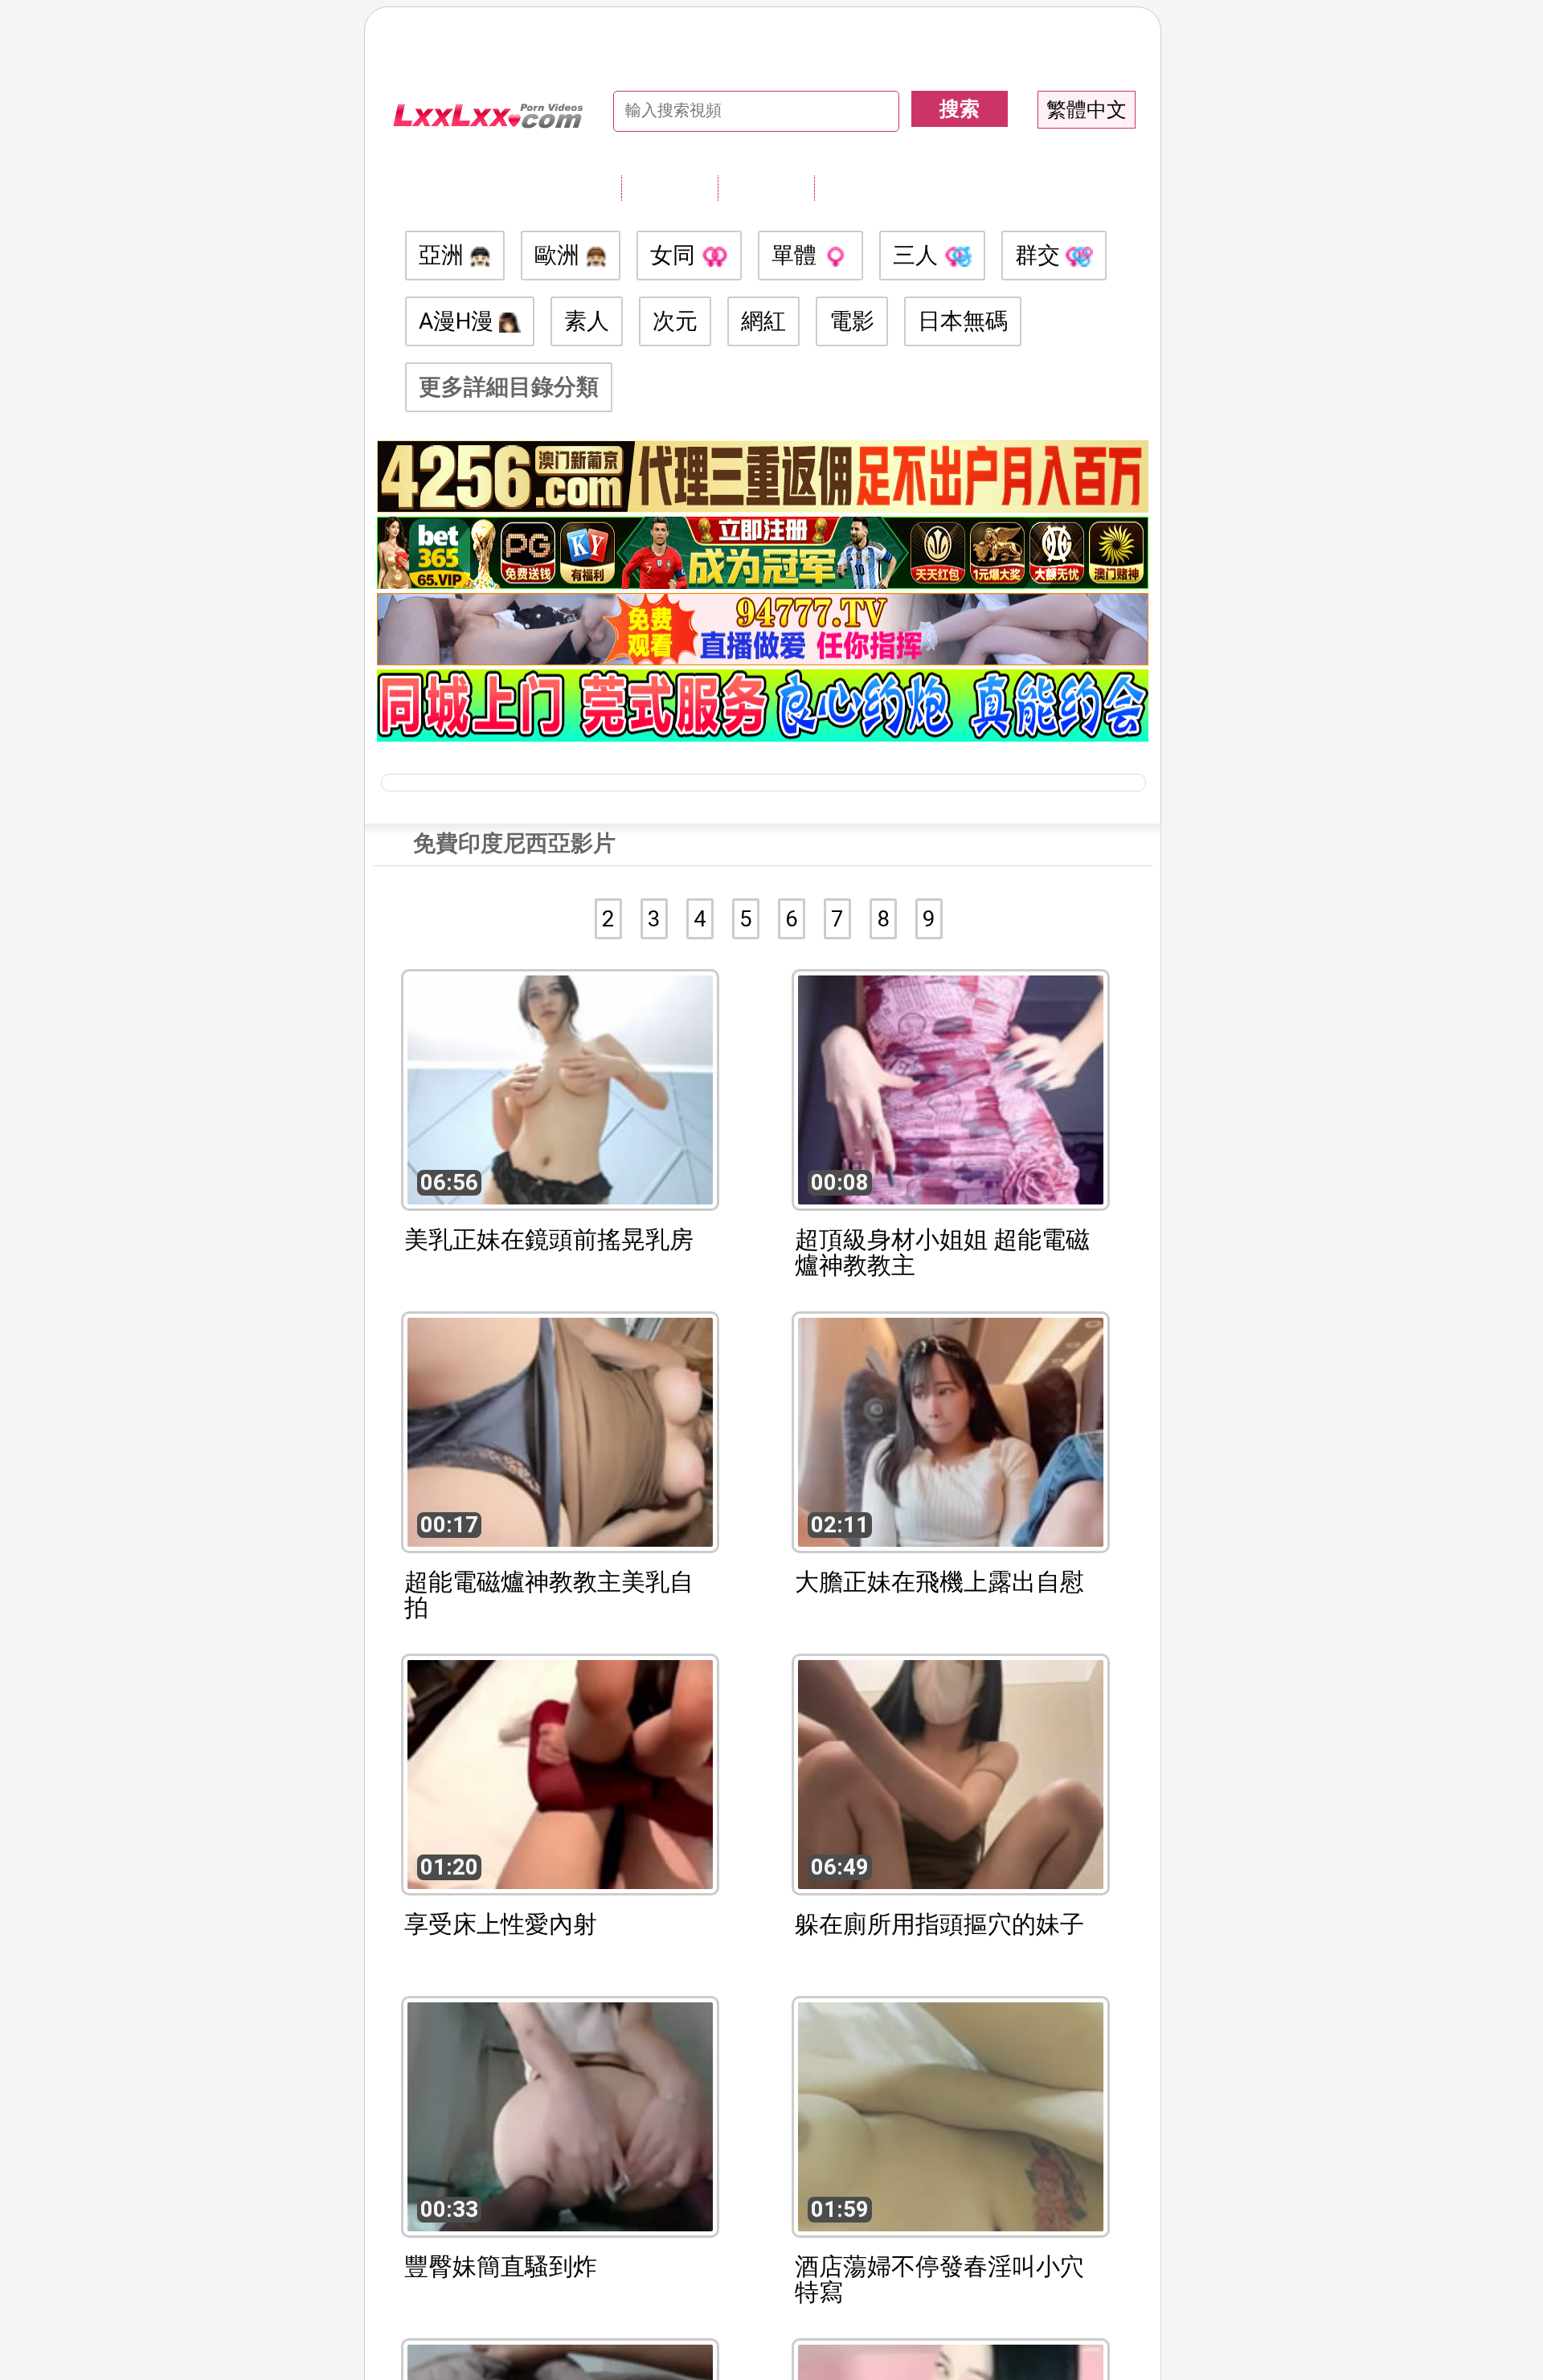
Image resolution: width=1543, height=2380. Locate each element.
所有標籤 (669, 187)
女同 (675, 255)
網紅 (763, 321)
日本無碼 (963, 321)
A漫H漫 (459, 321)
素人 (587, 321)
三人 (918, 255)
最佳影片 (862, 187)
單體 (797, 255)
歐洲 (560, 255)
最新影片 (766, 187)
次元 (675, 321)
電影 (852, 321)
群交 (1040, 255)
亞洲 (444, 255)
